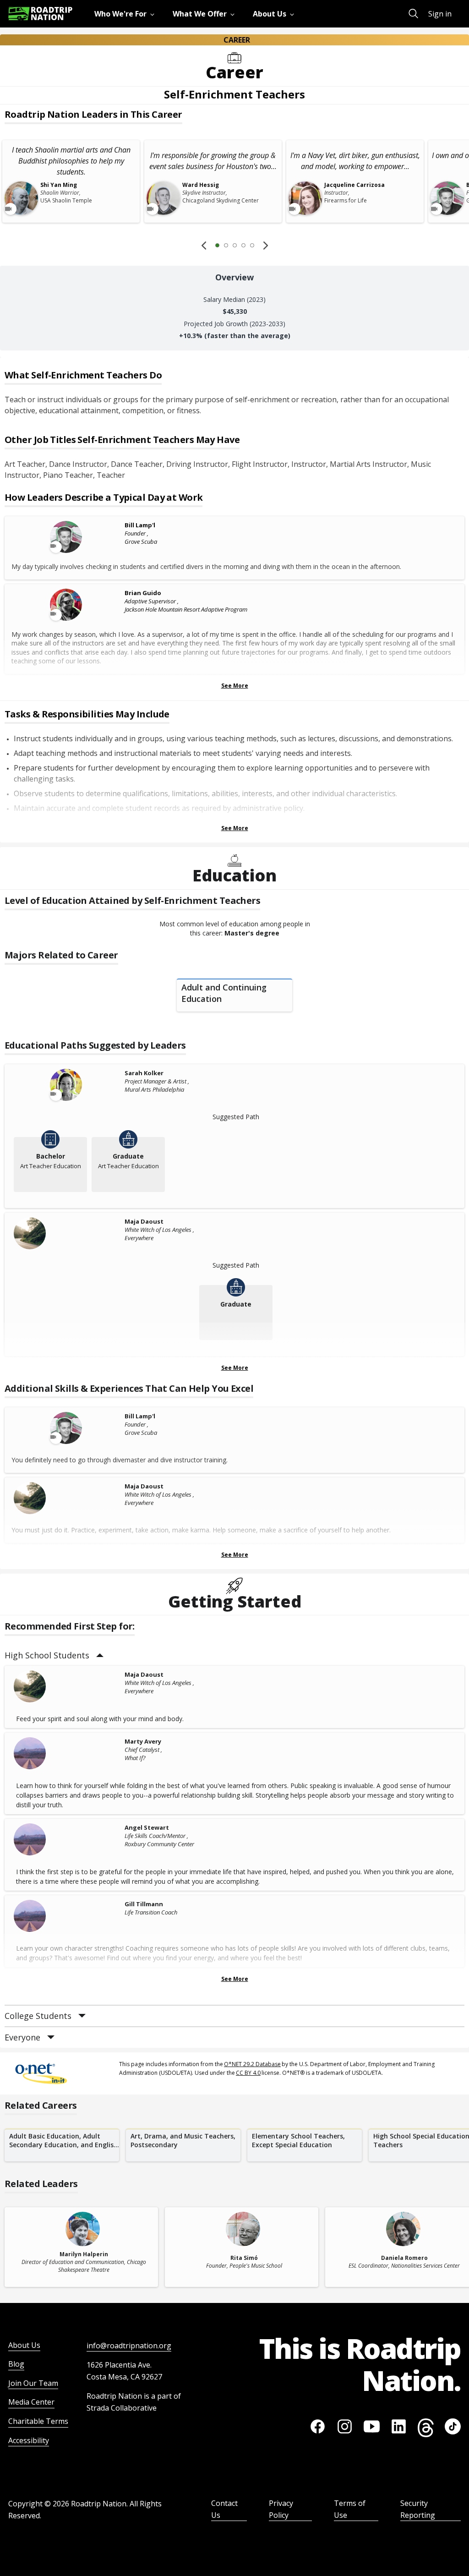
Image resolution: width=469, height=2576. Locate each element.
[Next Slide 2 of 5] (266, 245)
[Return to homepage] (40, 14)
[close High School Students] (100, 1655)
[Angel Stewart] (67, 1839)
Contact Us (224, 2509)
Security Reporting (418, 2509)
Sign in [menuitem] (440, 14)
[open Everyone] (51, 2037)
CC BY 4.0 (248, 2073)
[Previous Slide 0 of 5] (204, 245)
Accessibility (29, 2440)
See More (235, 686)
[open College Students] (82, 2016)
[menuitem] (126, 14)
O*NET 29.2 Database (252, 2064)
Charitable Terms (38, 2421)
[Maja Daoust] (67, 1233)
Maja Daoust (144, 1221)
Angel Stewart (147, 1827)
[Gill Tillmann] (67, 1916)
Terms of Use (350, 2509)
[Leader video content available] (67, 537)
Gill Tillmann (144, 1904)
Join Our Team (33, 2383)
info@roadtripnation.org (129, 2346)
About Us (24, 2345)
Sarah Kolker (144, 1073)
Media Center (31, 2402)
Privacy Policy (281, 2509)
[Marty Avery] (67, 1753)
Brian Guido (143, 593)
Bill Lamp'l (140, 525)
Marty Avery (143, 1741)
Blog (16, 2364)
